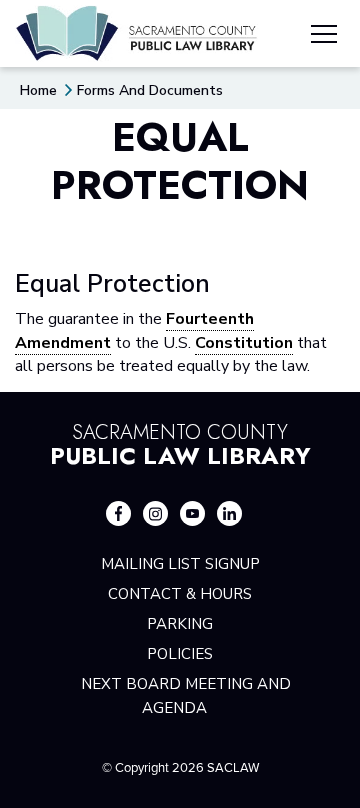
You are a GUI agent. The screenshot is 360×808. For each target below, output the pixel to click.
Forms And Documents (150, 90)
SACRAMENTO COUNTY (180, 442)
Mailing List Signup (180, 564)
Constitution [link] (244, 343)
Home (38, 90)
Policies (180, 654)
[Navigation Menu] (324, 37)
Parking (180, 624)
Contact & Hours (180, 594)
